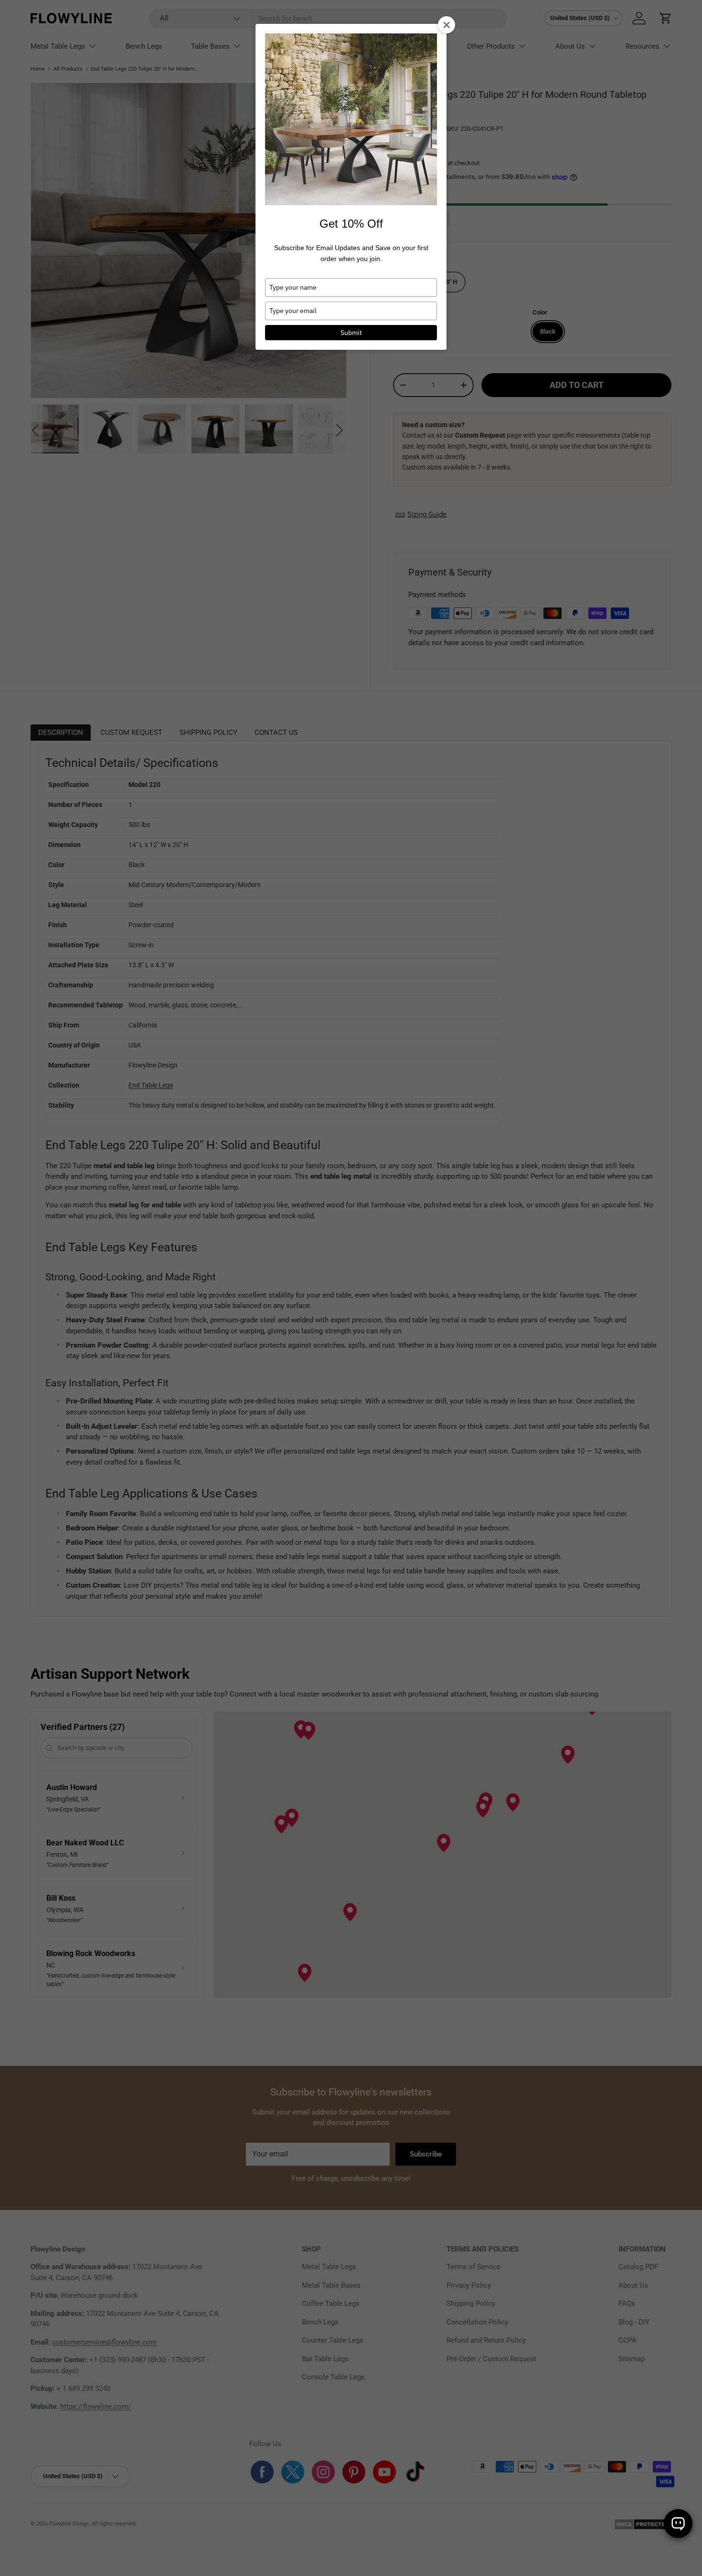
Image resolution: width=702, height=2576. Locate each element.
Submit (351, 333)
